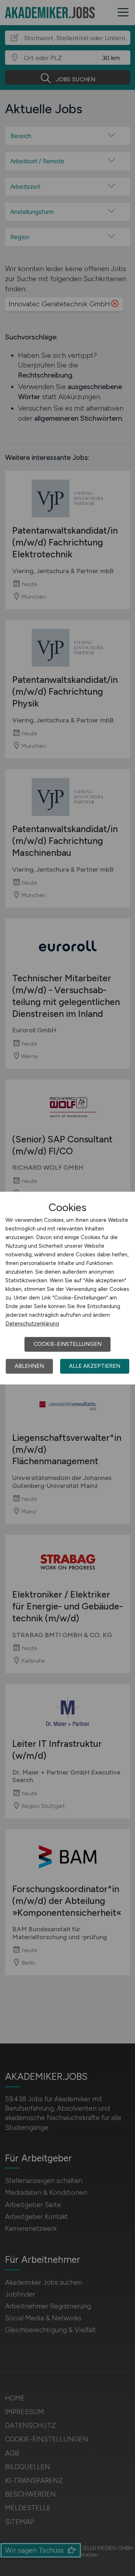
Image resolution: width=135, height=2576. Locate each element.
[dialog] (67, 1288)
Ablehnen (29, 1366)
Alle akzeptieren (95, 1366)
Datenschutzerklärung (32, 1324)
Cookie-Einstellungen (67, 1344)
